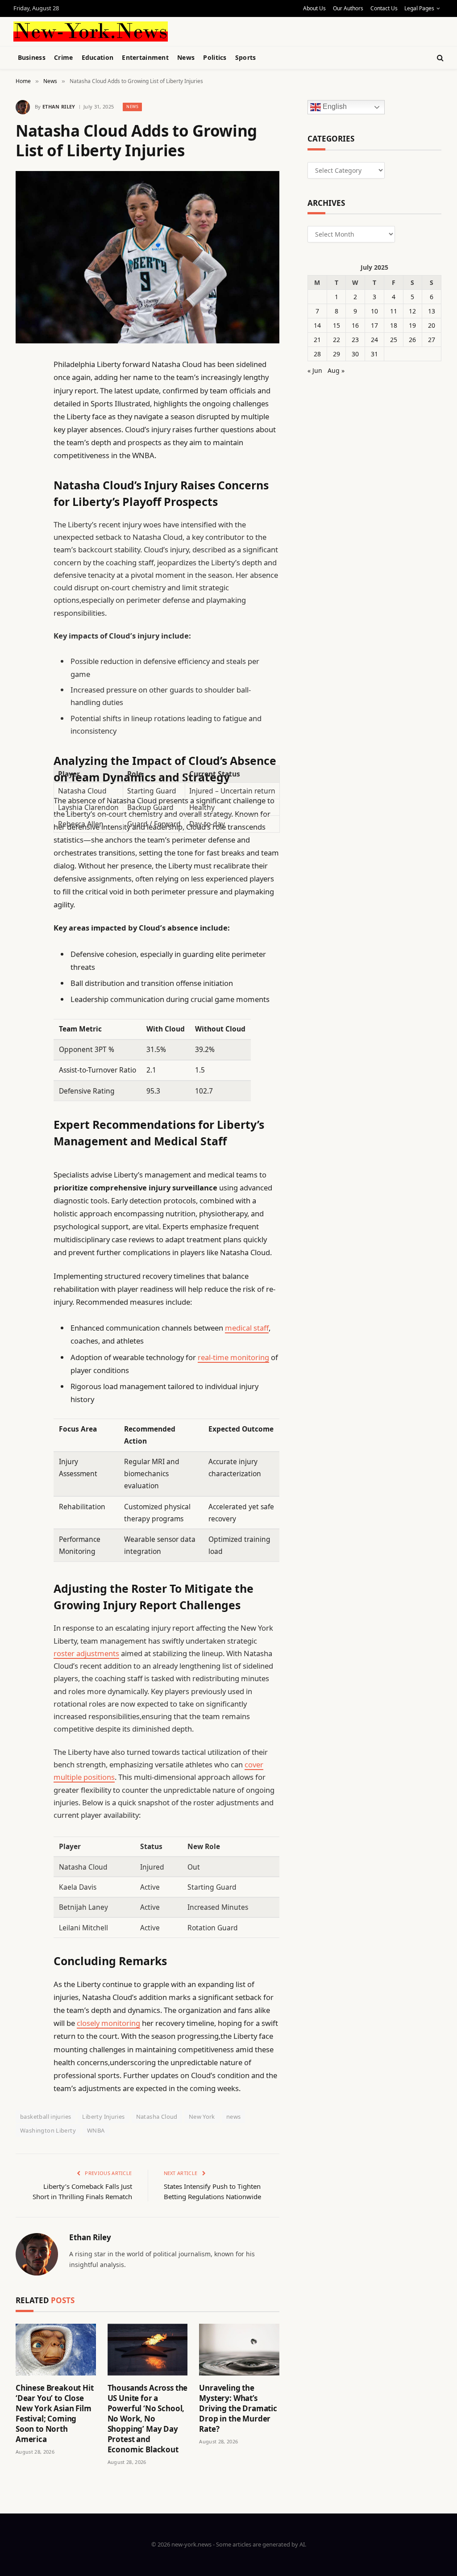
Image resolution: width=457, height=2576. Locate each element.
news (234, 2117)
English (334, 107)
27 (432, 340)
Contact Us (384, 8)
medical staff (247, 1328)
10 (374, 311)
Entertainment (145, 57)
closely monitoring (108, 2023)
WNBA (96, 2130)
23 (355, 340)
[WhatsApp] (25, 615)
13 (432, 311)
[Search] (439, 58)
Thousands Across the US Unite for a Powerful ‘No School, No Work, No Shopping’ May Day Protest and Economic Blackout (148, 2419)
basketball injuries (46, 2117)
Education (98, 57)
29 (337, 354)
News (186, 57)
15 (337, 325)
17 (374, 325)
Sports (246, 57)
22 (337, 340)
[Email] (25, 479)
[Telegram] (25, 593)
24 (374, 340)
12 (412, 311)
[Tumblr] (25, 524)
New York (202, 2117)
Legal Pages (419, 8)
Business (32, 57)
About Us (314, 8)
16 (355, 325)
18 (394, 325)
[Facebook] (25, 388)
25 (394, 340)
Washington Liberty (48, 2130)
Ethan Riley (59, 106)
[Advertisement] (223, 30)
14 (317, 325)
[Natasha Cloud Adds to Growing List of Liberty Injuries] (147, 257)
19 (412, 325)
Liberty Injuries (103, 2117)
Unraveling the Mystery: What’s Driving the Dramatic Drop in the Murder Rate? (238, 2408)
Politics (215, 57)
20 (432, 325)
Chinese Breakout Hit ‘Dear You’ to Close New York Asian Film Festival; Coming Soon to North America (55, 2414)
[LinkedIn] (25, 433)
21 (317, 340)
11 (394, 311)
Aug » (336, 370)
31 (374, 354)
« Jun (315, 370)
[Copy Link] (25, 501)
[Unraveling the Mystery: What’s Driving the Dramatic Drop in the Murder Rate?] (239, 2350)
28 (317, 354)
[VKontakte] (25, 570)
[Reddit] (25, 547)
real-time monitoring (233, 1357)
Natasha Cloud (157, 2117)
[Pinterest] (25, 456)
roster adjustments (86, 1653)
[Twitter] (25, 410)
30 (355, 354)
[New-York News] (91, 31)
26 (412, 340)
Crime (63, 57)
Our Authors (348, 8)
